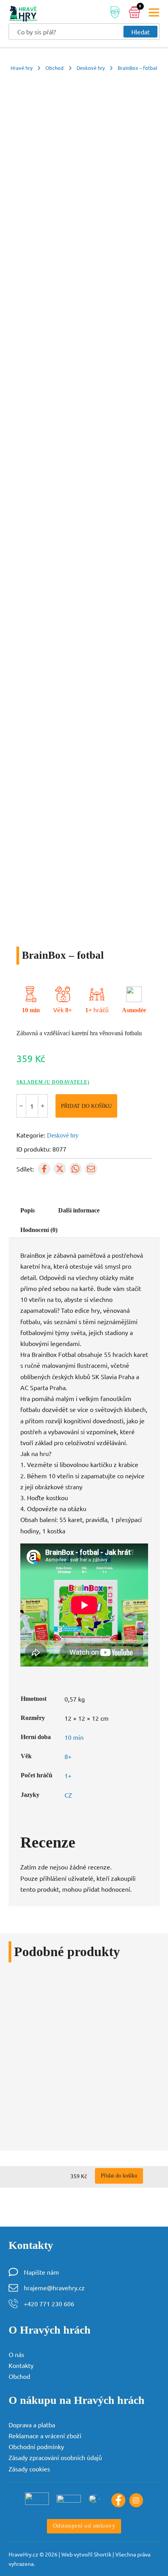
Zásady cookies (29, 2469)
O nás (16, 2354)
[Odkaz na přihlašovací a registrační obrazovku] (115, 13)
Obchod (55, 68)
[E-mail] (91, 1169)
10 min (31, 1010)
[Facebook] (44, 1169)
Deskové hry (91, 68)
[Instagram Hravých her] (136, 2500)
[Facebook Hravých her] (118, 2500)
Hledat (140, 32)
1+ (88, 1010)
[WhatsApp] (75, 1169)
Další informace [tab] (79, 1211)
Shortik (103, 2554)
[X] (60, 1169)
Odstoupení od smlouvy (84, 2526)
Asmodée (134, 1010)
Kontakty (21, 2365)
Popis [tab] (28, 1211)
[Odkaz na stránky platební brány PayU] (37, 2499)
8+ (69, 1010)
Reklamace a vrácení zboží (45, 2435)
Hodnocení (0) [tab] (39, 1230)
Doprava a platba (32, 2425)
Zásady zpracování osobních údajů (55, 2457)
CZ (68, 1795)
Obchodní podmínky (36, 2446)
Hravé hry (21, 68)
